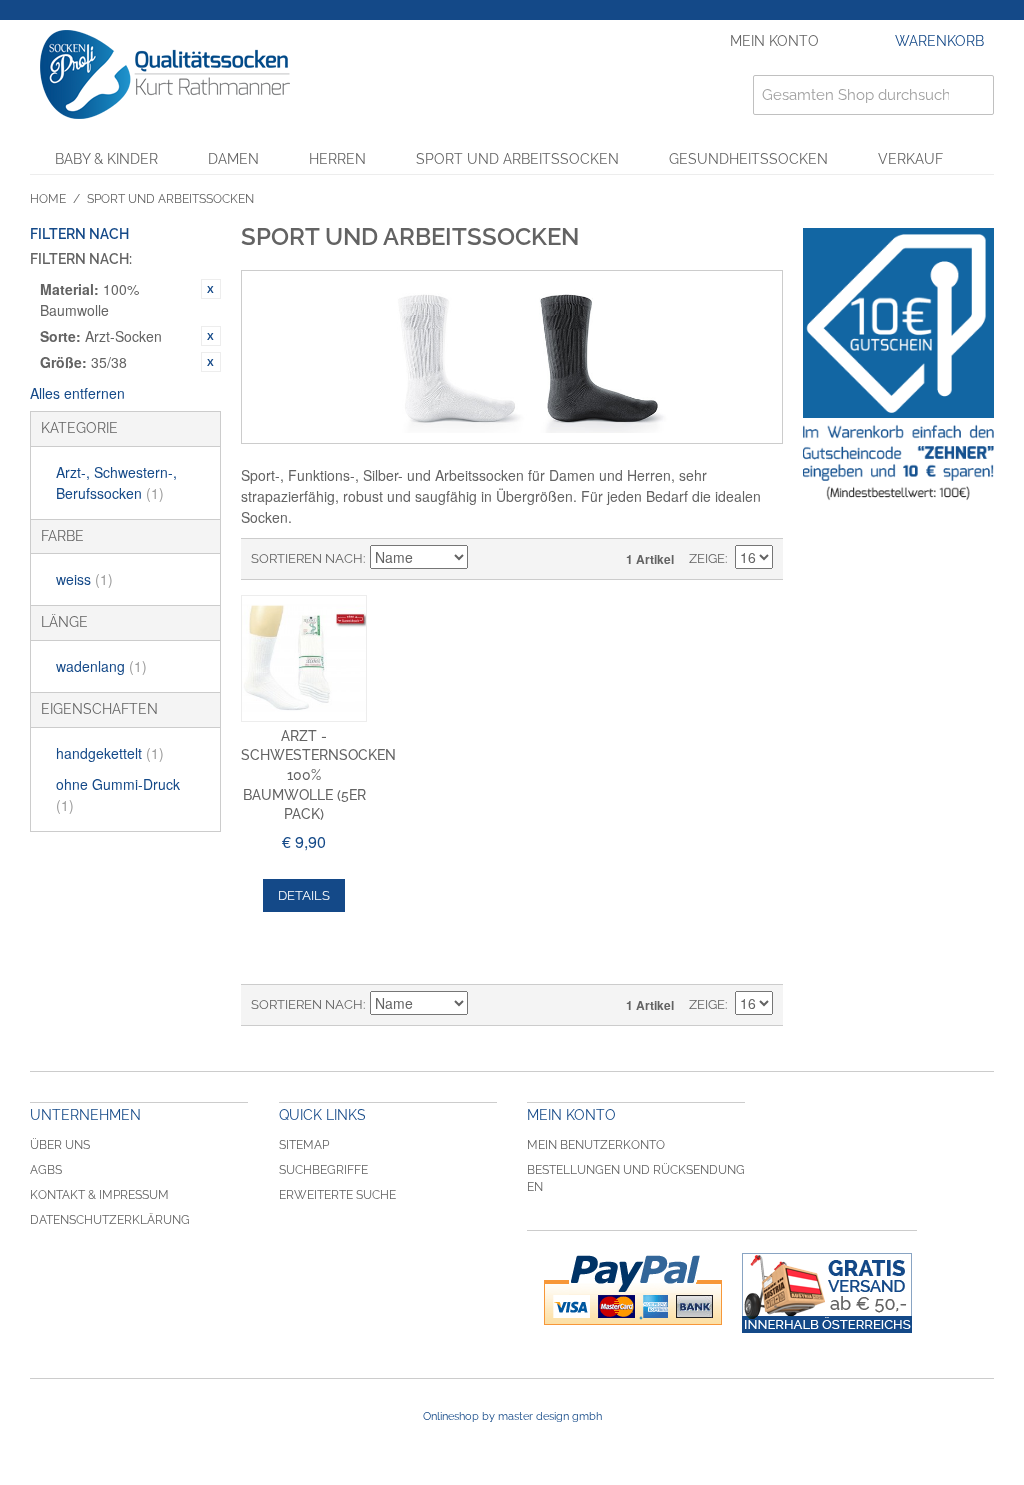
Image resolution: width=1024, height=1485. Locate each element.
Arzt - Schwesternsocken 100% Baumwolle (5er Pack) (318, 775)
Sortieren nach (307, 558)
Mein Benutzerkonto (596, 1145)
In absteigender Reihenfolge (486, 559)
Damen (233, 159)
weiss (84, 579)
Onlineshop (451, 1416)
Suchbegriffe (323, 1170)
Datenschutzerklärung (110, 1220)
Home (48, 199)
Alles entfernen (77, 393)
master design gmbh (550, 1416)
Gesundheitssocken (748, 159)
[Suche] (974, 95)
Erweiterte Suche (337, 1195)
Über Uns (60, 1145)
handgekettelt (110, 753)
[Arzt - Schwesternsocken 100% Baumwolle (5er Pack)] (304, 658)
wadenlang (101, 666)
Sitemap (304, 1145)
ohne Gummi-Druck (118, 794)
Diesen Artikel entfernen (211, 289)
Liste (556, 559)
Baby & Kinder (106, 159)
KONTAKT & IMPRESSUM (99, 1195)
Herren (337, 159)
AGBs (46, 1170)
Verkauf (910, 159)
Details (304, 895)
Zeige (707, 558)
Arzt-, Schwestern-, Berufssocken (116, 482)
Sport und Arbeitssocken (517, 159)
